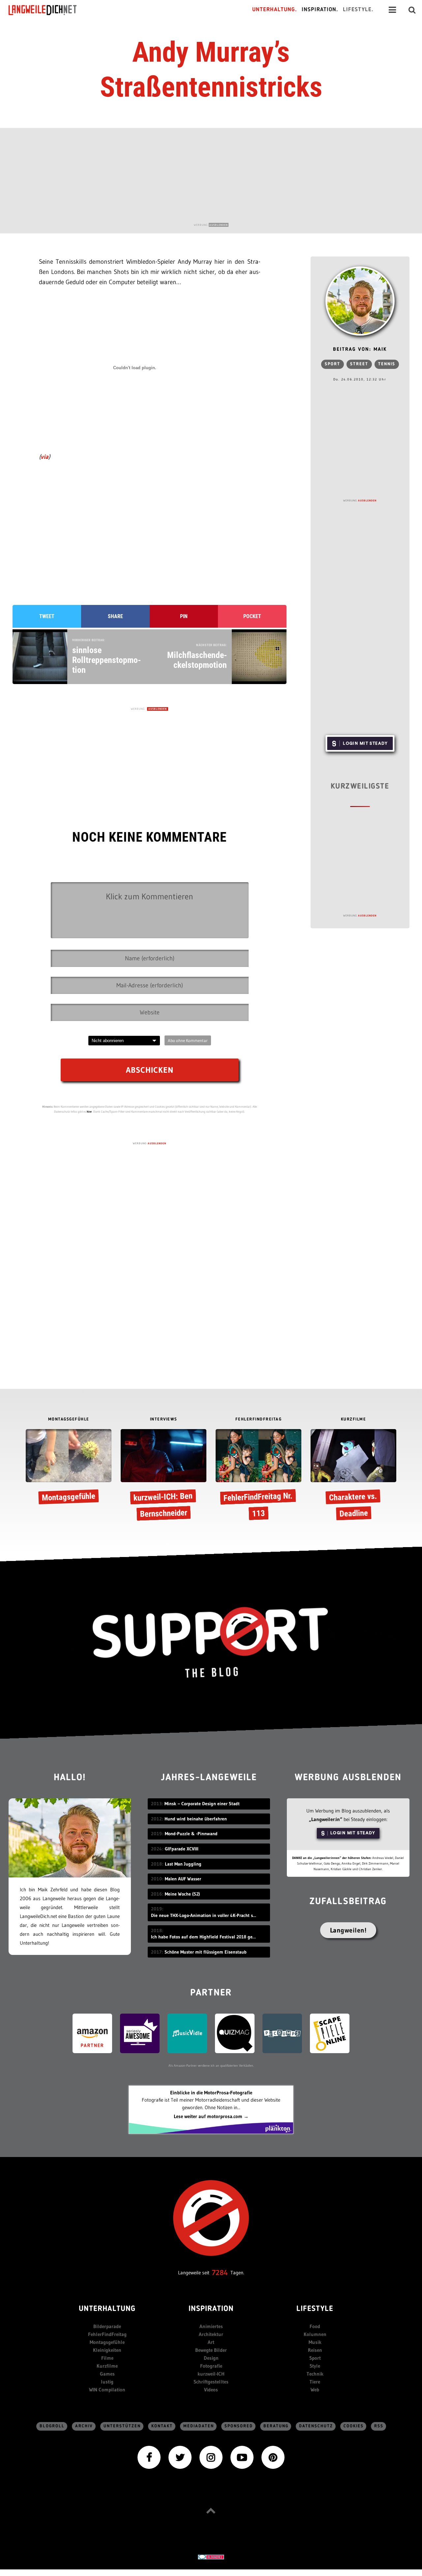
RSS (379, 2426)
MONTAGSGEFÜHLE (69, 1419)
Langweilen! (348, 1930)
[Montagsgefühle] (69, 1468)
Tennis (387, 364)
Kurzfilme (107, 2366)
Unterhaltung (107, 2309)
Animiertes (211, 2326)
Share (115, 616)
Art (211, 2342)
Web (315, 2390)
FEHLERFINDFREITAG (259, 1419)
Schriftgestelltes (211, 2382)
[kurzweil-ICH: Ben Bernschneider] (164, 1476)
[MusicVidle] (187, 2033)
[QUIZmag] (235, 2033)
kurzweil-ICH (211, 2374)
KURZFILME (354, 1419)
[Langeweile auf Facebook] (149, 2457)
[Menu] (392, 10)
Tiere (315, 2382)
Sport (332, 364)
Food (315, 2326)
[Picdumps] (282, 2033)
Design (211, 2358)
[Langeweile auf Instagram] (211, 2457)
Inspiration (211, 2309)
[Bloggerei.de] (211, 2556)
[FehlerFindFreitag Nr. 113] (258, 1476)
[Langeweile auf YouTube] (242, 2457)
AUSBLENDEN (219, 225)
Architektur (211, 2334)
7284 (220, 2273)
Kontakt (162, 2426)
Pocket (252, 616)
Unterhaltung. (275, 10)
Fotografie (211, 2366)
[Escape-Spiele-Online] (330, 2033)
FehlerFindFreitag (107, 2334)
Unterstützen (122, 2426)
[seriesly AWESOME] (140, 2033)
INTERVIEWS (164, 1419)
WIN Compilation (107, 2390)
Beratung (276, 2426)
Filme (107, 2358)
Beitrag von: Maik (360, 350)
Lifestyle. (358, 10)
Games (107, 2374)
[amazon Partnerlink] (92, 2033)
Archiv (84, 2426)
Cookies (354, 2426)
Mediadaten (199, 2426)
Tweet (47, 616)
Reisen (315, 2350)
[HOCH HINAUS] (211, 2511)
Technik (315, 2374)
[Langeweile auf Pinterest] (273, 2457)
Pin (184, 616)
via (45, 457)
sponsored (239, 2426)
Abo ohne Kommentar (188, 1040)
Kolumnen (315, 2334)
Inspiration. (320, 10)
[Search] (412, 10)
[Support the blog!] (211, 1643)
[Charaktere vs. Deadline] (353, 1476)
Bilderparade (107, 2326)
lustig (107, 2382)
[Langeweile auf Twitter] (180, 2457)
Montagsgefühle (107, 2342)
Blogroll (52, 2426)
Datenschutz (316, 2426)
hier (89, 1111)
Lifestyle (315, 2309)
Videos (211, 2390)
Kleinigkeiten (107, 2350)
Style (315, 2366)
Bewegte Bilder (211, 2350)
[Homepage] (48, 10)
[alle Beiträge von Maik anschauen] (360, 301)
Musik (315, 2342)
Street (359, 364)
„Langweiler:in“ (326, 1819)
